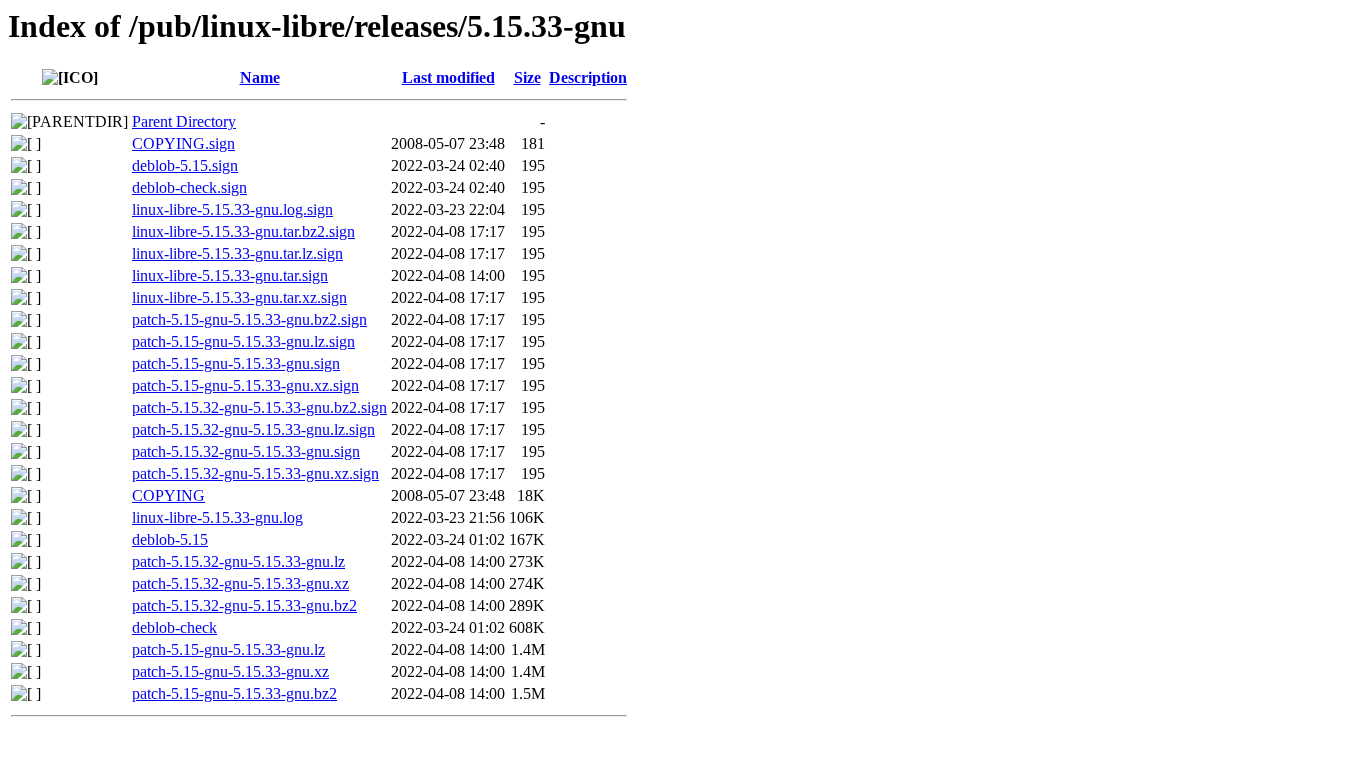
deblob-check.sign (189, 187)
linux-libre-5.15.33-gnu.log (217, 517)
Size (527, 77)
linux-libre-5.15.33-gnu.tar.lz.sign (237, 253)
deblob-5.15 (170, 539)
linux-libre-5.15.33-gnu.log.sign (232, 209)
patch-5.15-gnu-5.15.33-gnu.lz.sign (243, 341)
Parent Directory (184, 121)
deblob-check (174, 627)
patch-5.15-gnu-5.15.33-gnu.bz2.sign (249, 319)
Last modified (448, 77)
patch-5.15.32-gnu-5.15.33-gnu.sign (246, 451)
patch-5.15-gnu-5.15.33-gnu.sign (236, 363)
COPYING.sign (183, 143)
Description (588, 77)
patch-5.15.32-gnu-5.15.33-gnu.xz (240, 583)
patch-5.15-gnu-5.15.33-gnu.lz (228, 649)
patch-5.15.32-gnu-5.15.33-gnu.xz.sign (255, 473)
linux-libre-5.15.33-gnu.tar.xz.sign (239, 297)
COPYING (168, 495)
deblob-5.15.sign (185, 165)
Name (260, 77)
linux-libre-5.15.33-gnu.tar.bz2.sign (243, 231)
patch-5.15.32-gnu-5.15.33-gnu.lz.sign (253, 429)
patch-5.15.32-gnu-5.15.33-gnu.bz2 (244, 605)
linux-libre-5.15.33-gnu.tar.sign (230, 275)
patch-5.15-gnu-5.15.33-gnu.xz (230, 671)
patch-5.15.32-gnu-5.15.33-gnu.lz (238, 561)
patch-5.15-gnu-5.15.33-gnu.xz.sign (245, 385)
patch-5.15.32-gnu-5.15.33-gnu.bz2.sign (259, 407)
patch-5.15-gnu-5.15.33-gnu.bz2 (234, 693)
